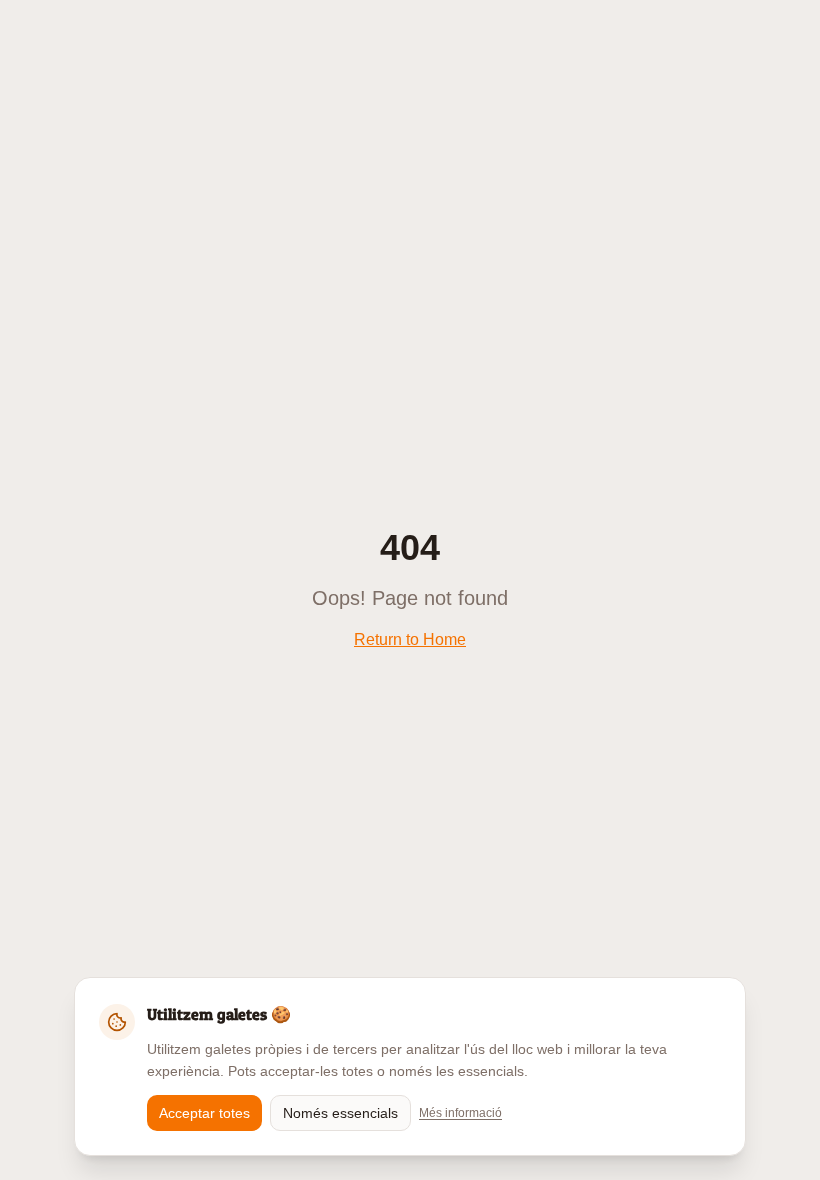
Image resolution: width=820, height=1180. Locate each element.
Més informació (460, 1113)
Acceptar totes (204, 1113)
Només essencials (340, 1113)
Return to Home (410, 639)
